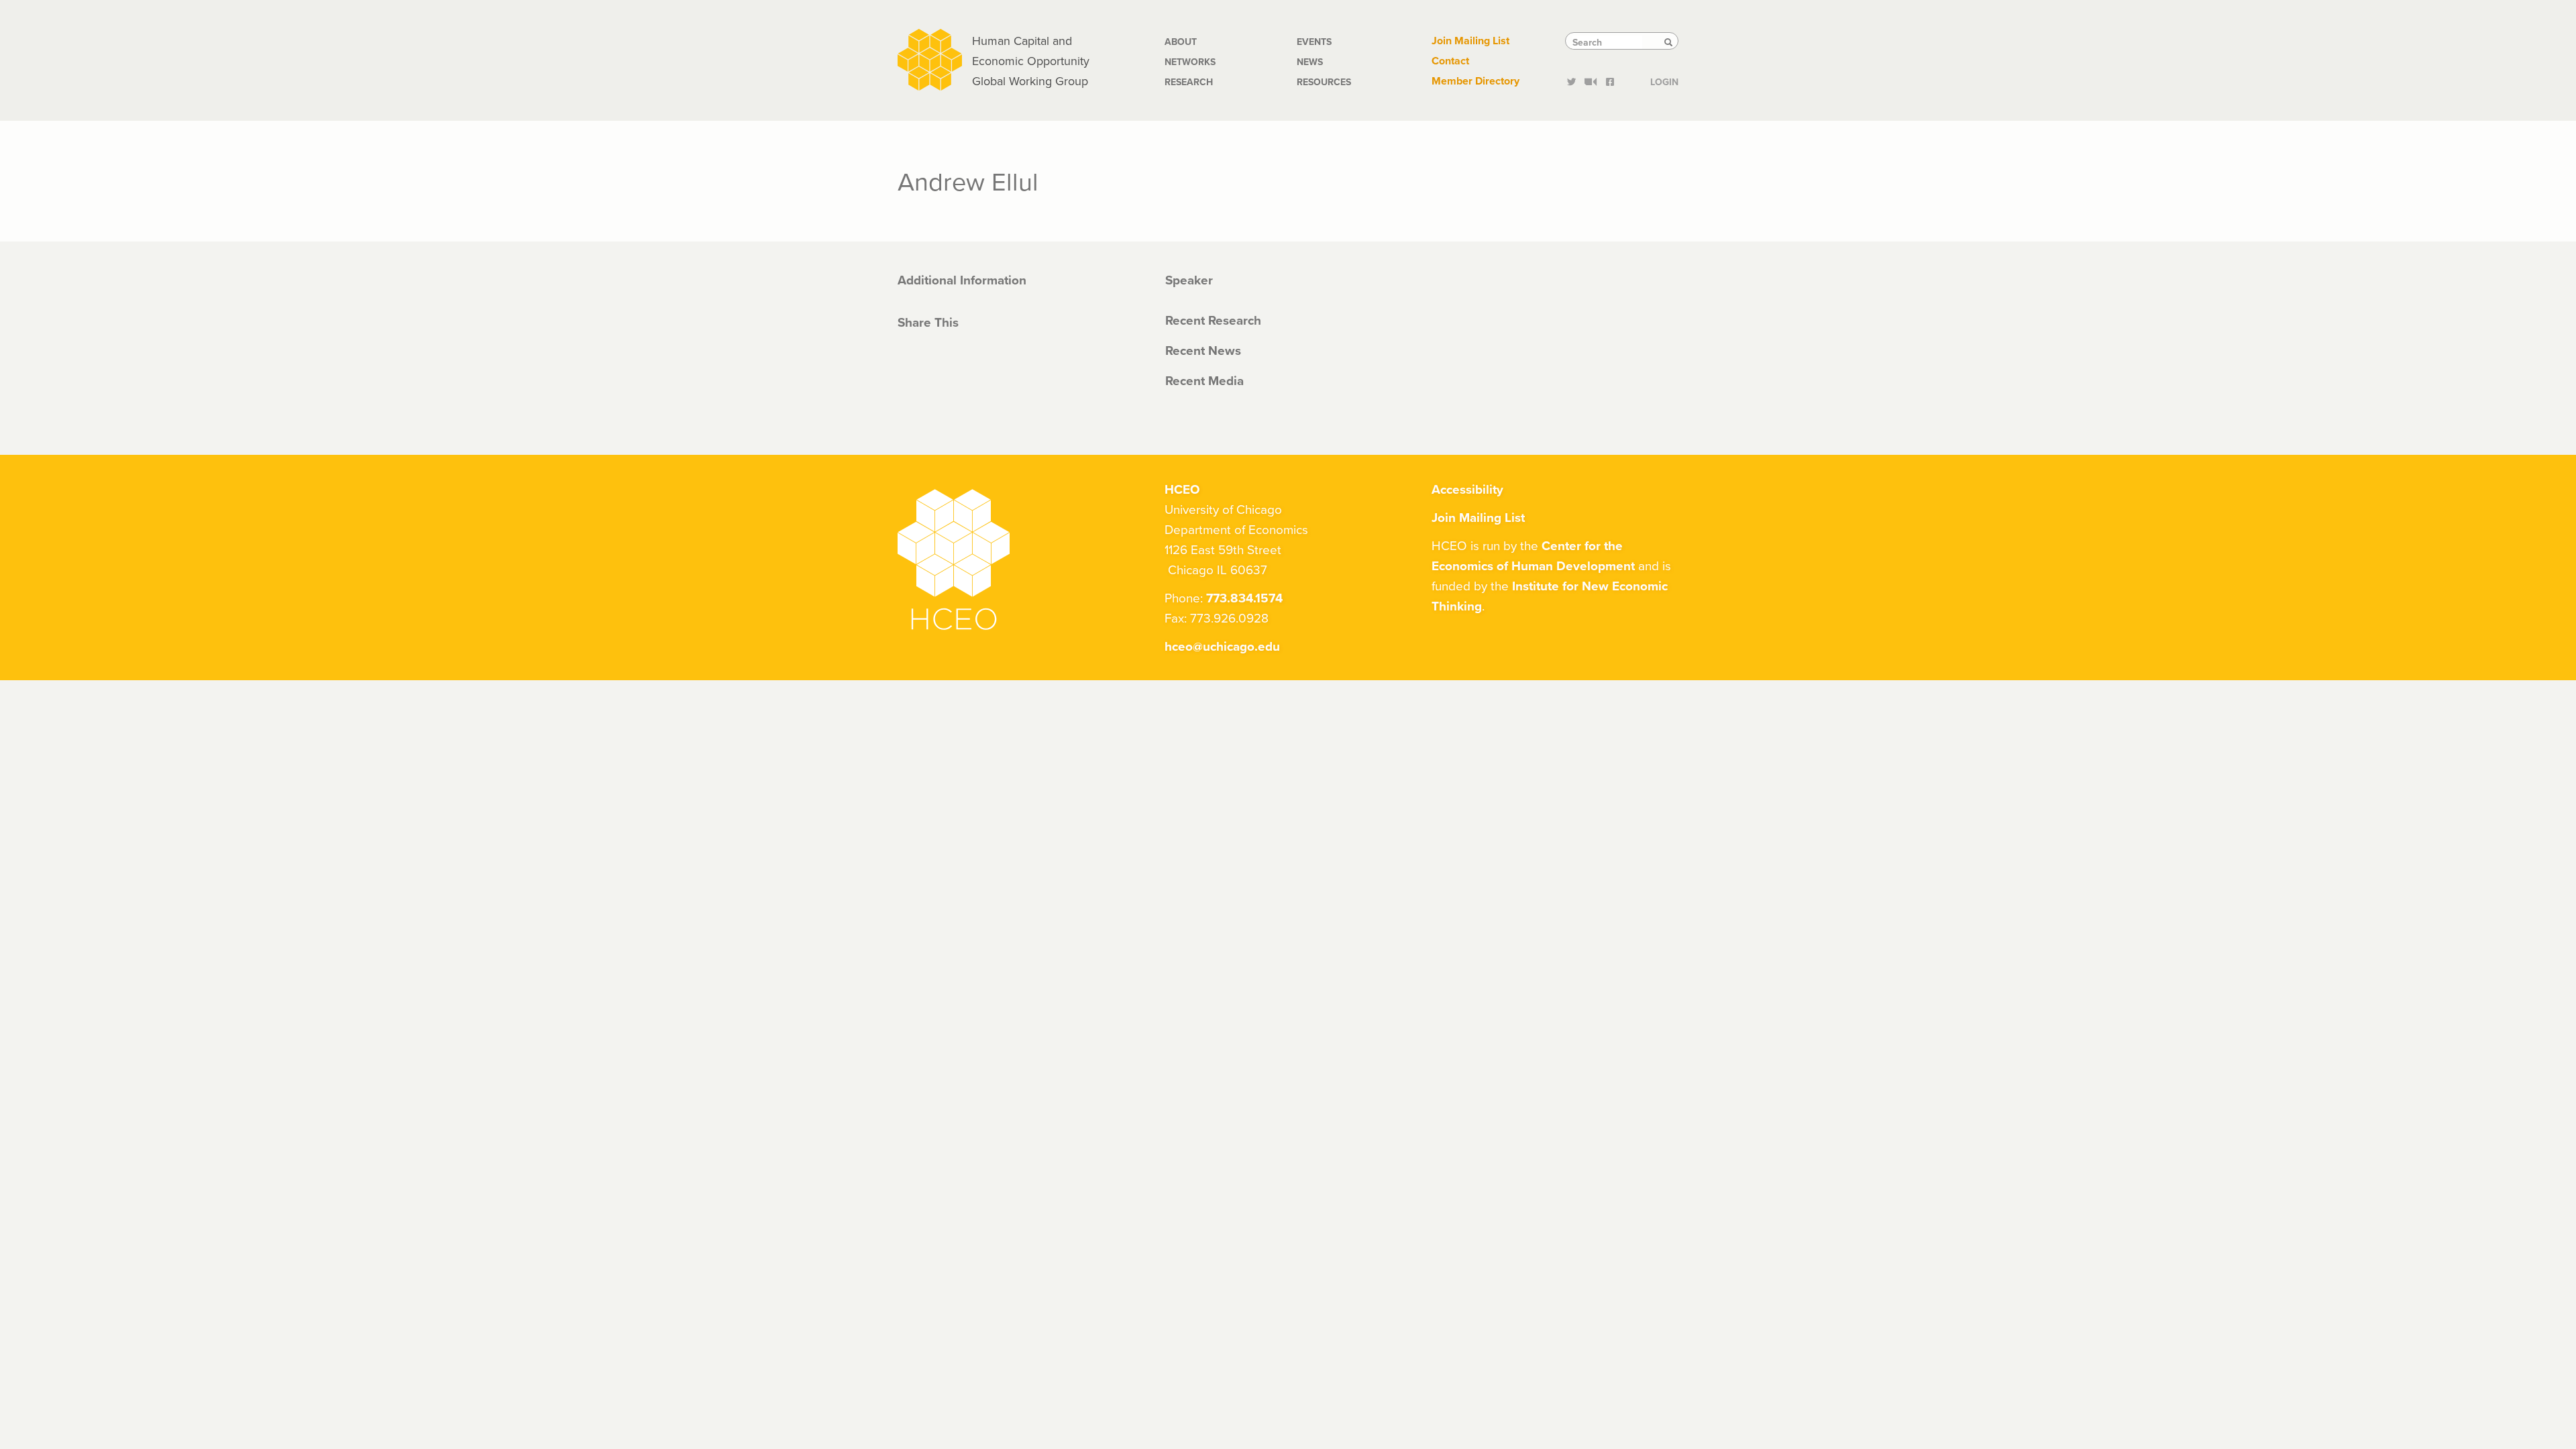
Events (1314, 42)
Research (1189, 82)
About (1181, 42)
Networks (1190, 62)
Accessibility (1467, 489)
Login (1664, 80)
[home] (930, 58)
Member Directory (1475, 81)
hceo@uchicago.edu (1222, 646)
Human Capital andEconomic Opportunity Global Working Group (1031, 61)
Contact (1450, 61)
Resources (1324, 82)
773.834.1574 (1244, 598)
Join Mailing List (1470, 41)
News (1310, 62)
